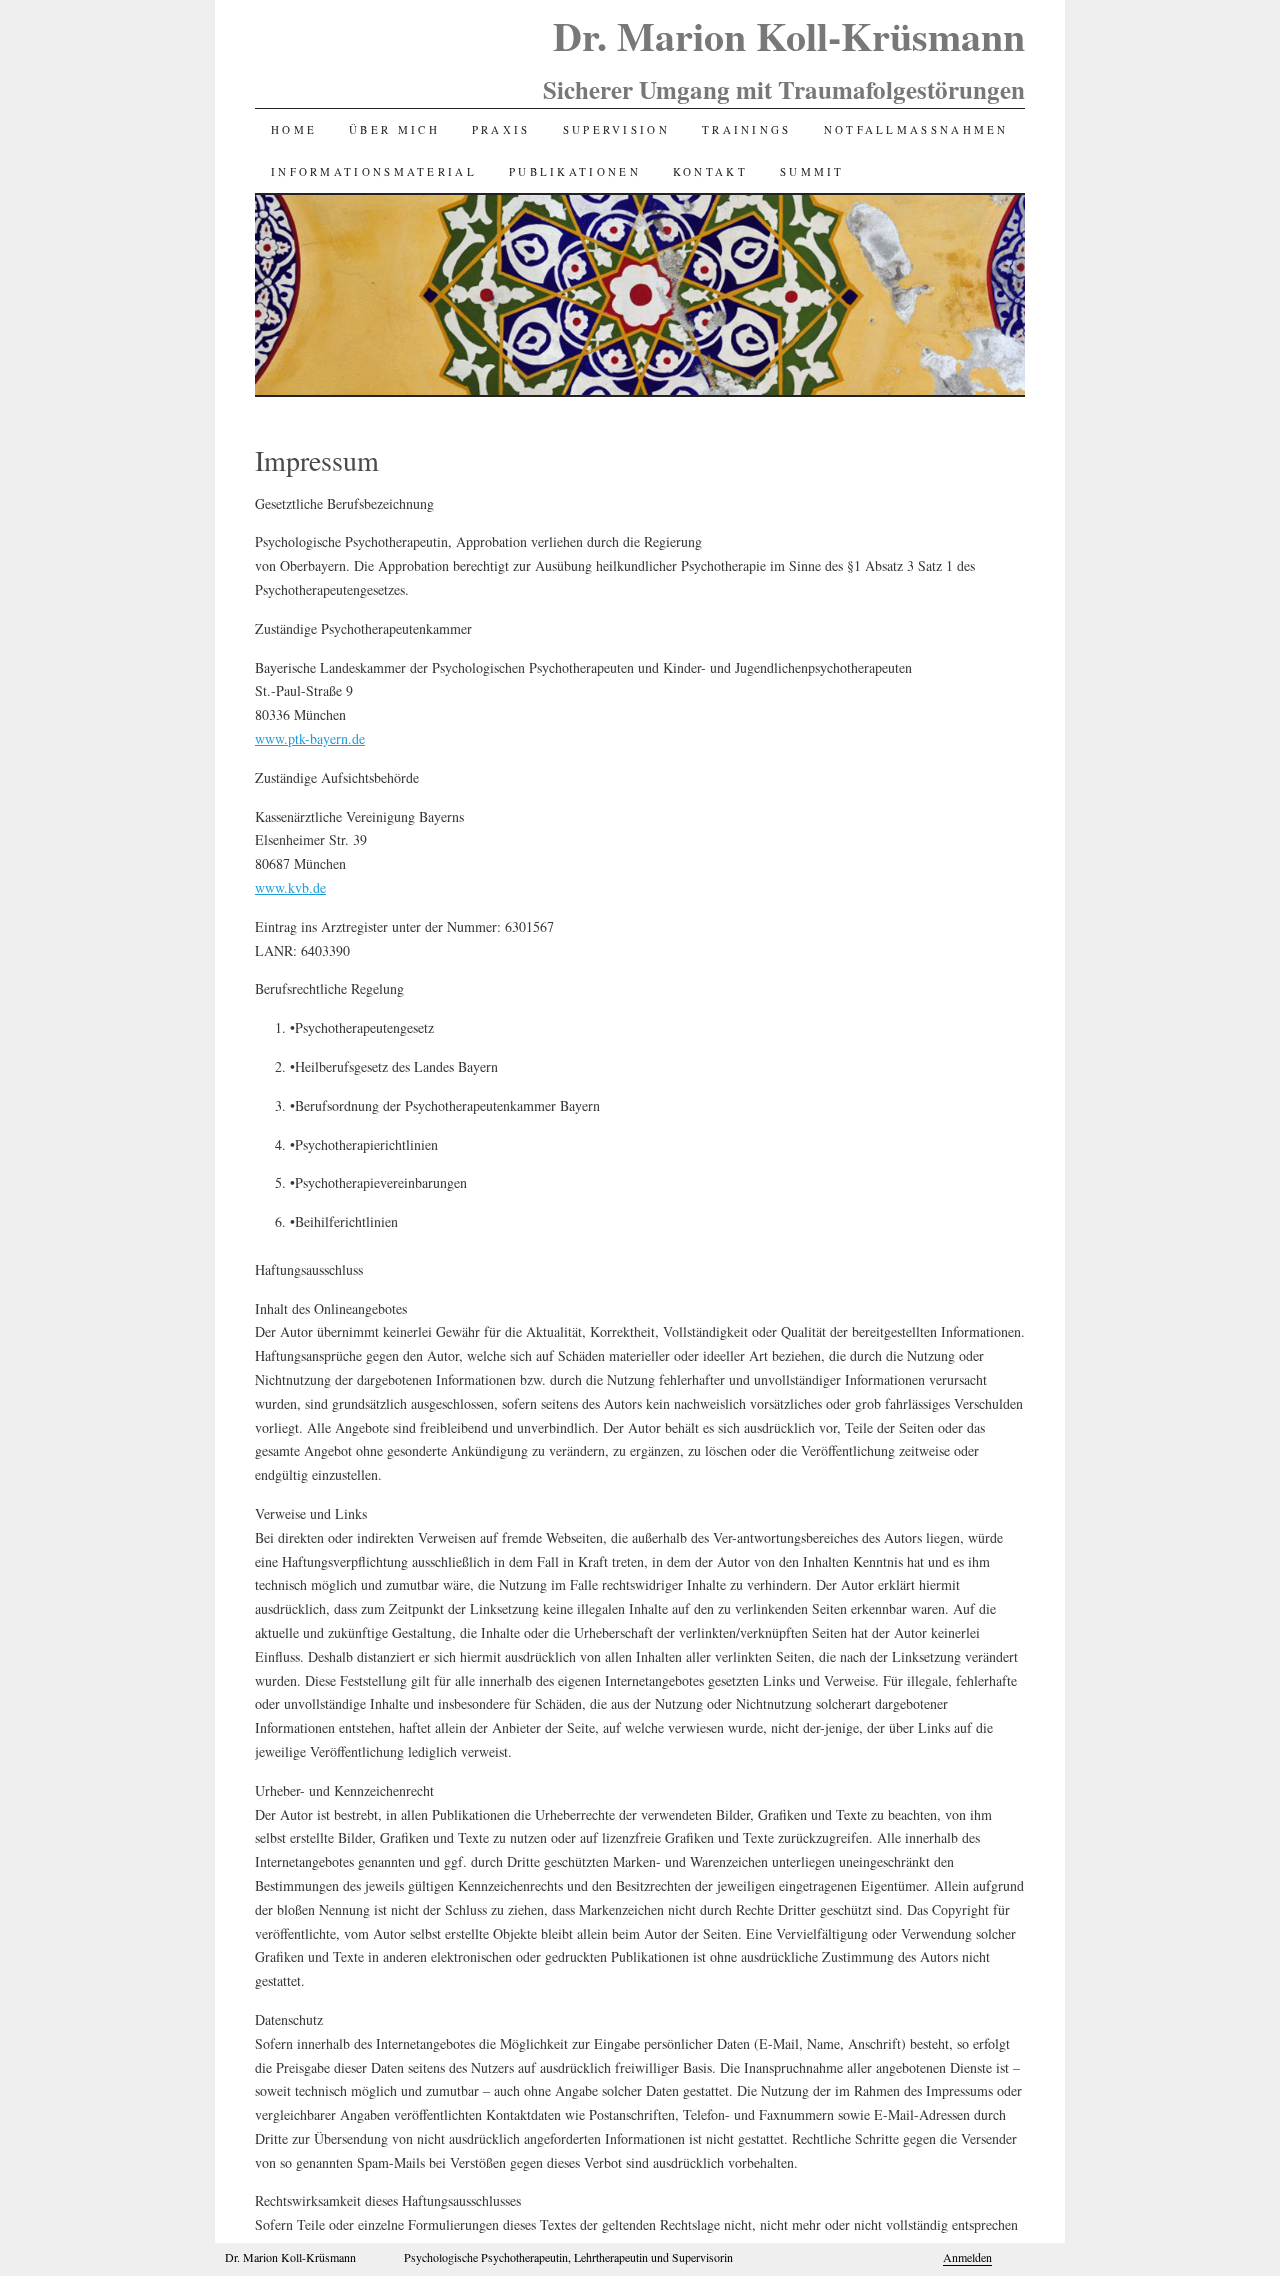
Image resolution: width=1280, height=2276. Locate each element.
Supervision (616, 129)
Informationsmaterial (374, 171)
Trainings (747, 129)
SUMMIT (812, 171)
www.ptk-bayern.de (310, 738)
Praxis (501, 129)
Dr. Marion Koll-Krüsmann (789, 35)
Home (294, 129)
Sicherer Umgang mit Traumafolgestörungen (784, 89)
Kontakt (710, 171)
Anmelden (967, 2257)
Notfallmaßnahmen (916, 129)
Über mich (394, 129)
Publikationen (575, 171)
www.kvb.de (290, 887)
